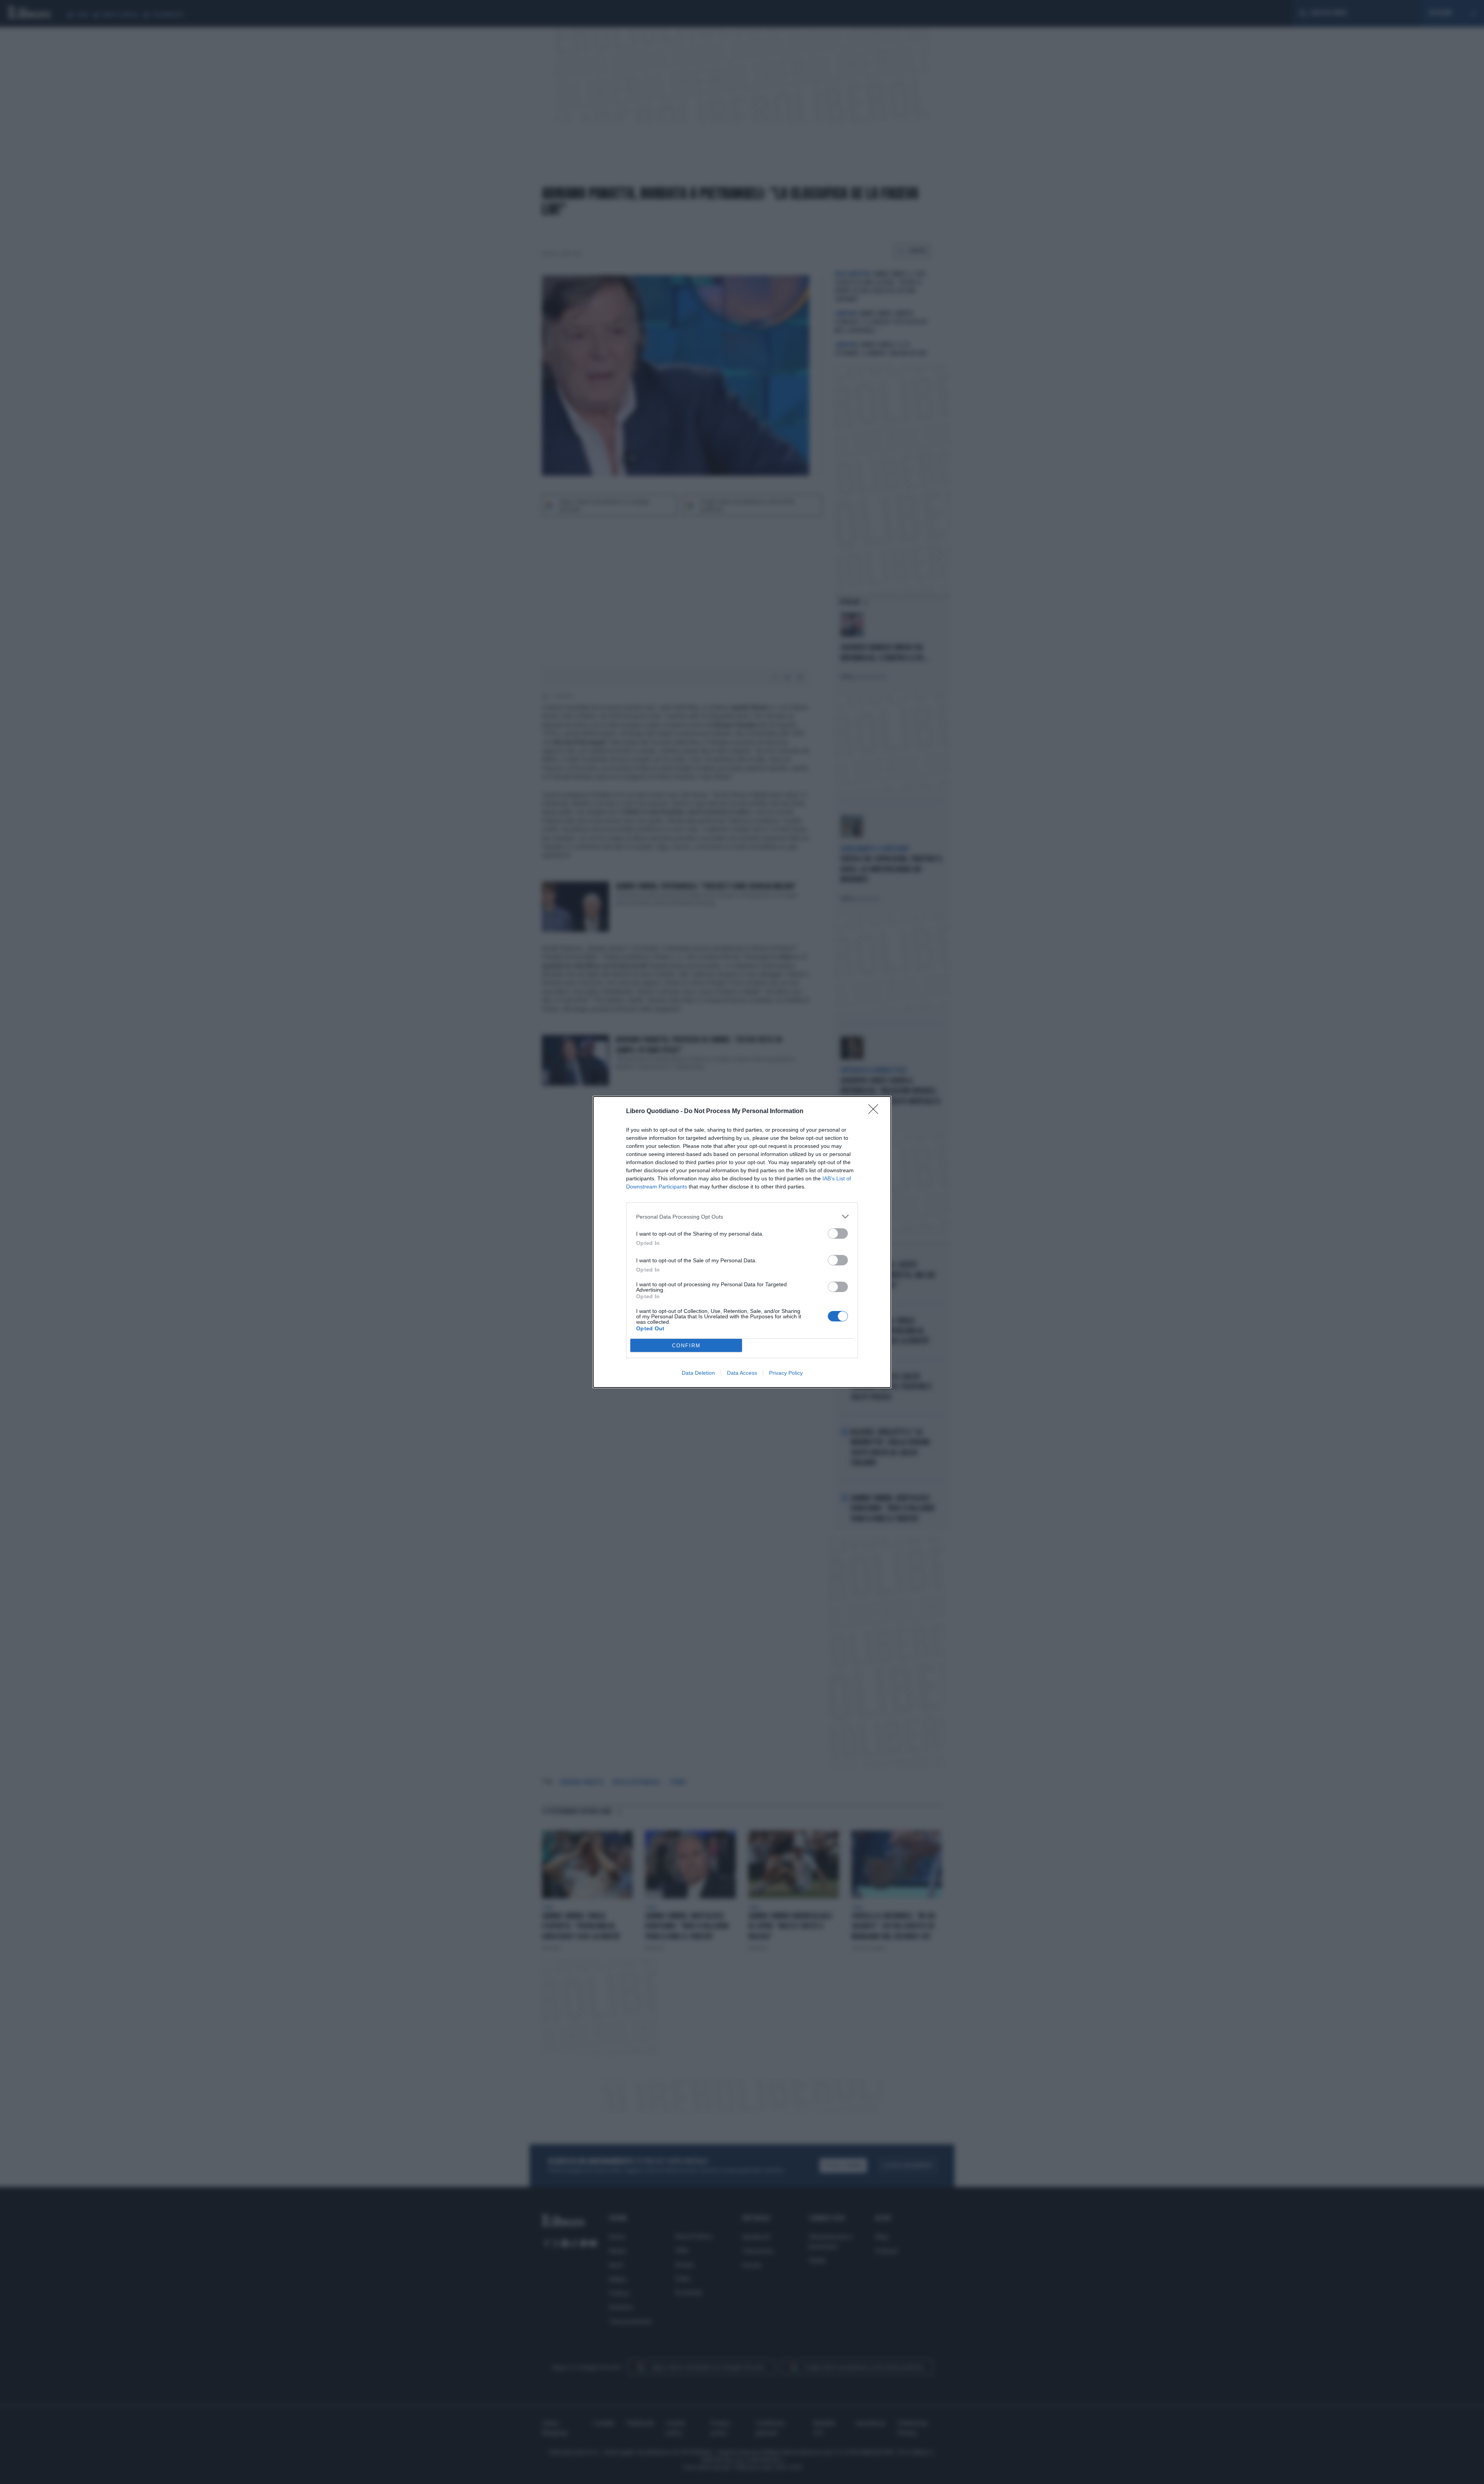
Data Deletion (698, 1373)
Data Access (742, 1373)
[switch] (838, 1233)
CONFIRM (686, 1346)
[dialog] (742, 1242)
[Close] (876, 1112)
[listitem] (742, 1216)
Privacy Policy (786, 1373)
